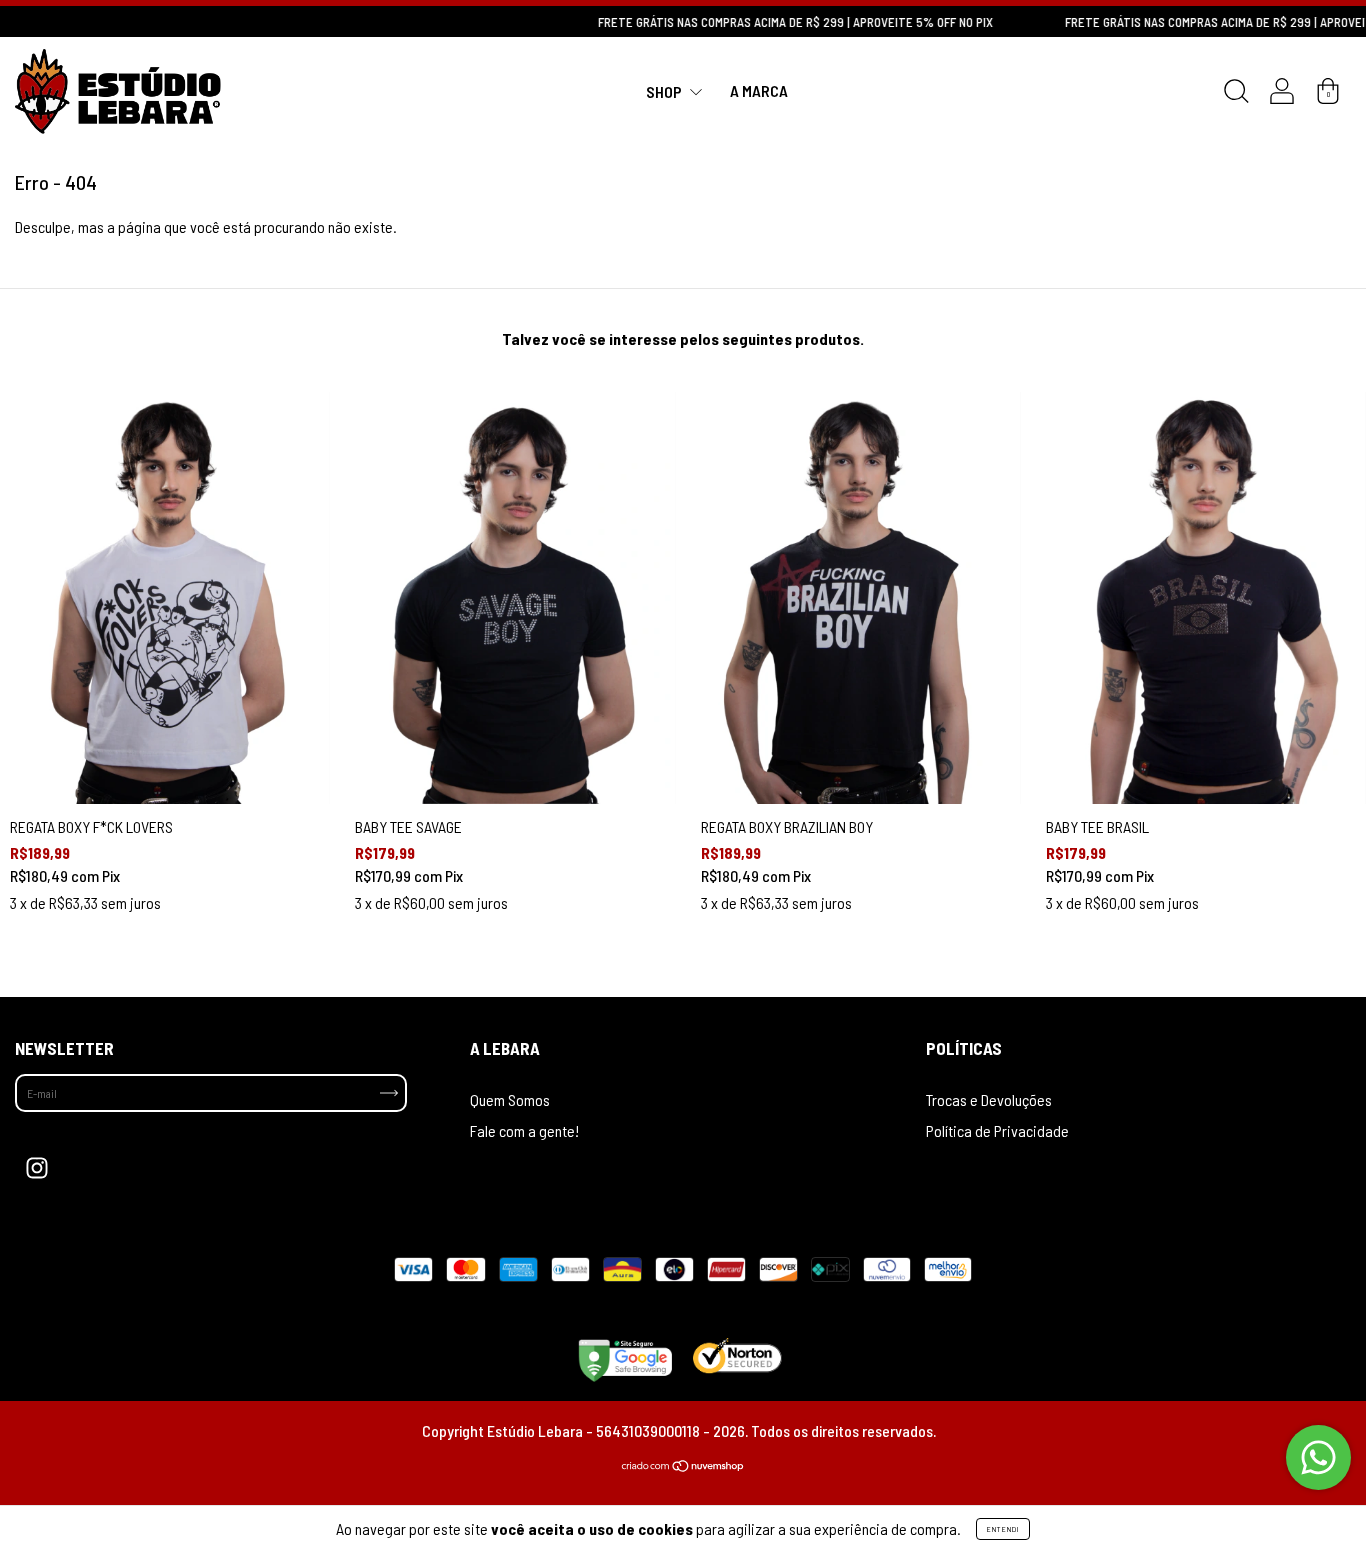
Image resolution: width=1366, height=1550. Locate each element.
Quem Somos (510, 1099)
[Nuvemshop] (683, 1465)
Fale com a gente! (524, 1130)
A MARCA (759, 90)
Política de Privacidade (997, 1130)
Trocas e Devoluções (989, 1099)
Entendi (1003, 1529)
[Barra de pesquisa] (1236, 94)
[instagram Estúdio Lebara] (37, 1168)
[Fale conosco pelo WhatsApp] (1318, 1457)
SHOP (665, 90)
